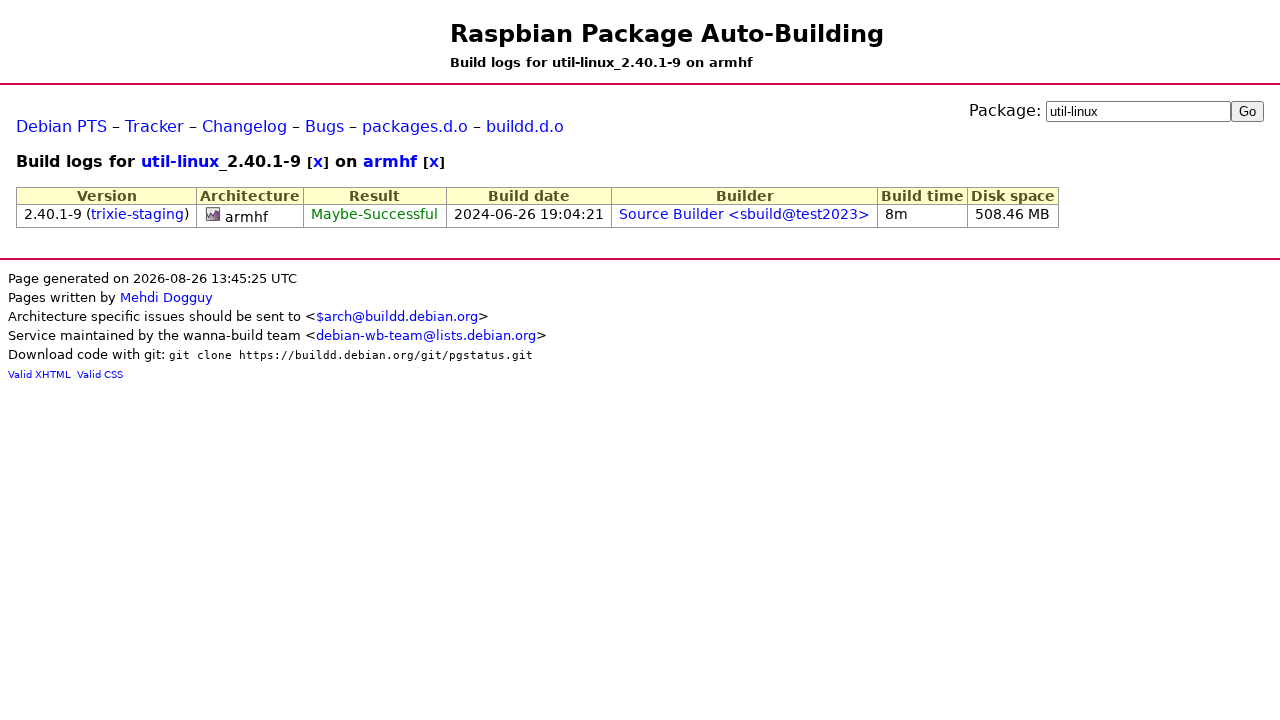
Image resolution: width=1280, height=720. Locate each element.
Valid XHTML (39, 374)
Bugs (324, 126)
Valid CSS (100, 374)
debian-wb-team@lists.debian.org (426, 335)
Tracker (154, 126)
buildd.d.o (525, 126)
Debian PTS (61, 126)
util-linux (180, 161)
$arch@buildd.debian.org (397, 316)
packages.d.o (415, 126)
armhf (390, 161)
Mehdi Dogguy (166, 297)
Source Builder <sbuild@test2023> (744, 214)
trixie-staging (137, 214)
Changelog (244, 126)
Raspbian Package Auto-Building (667, 34)
